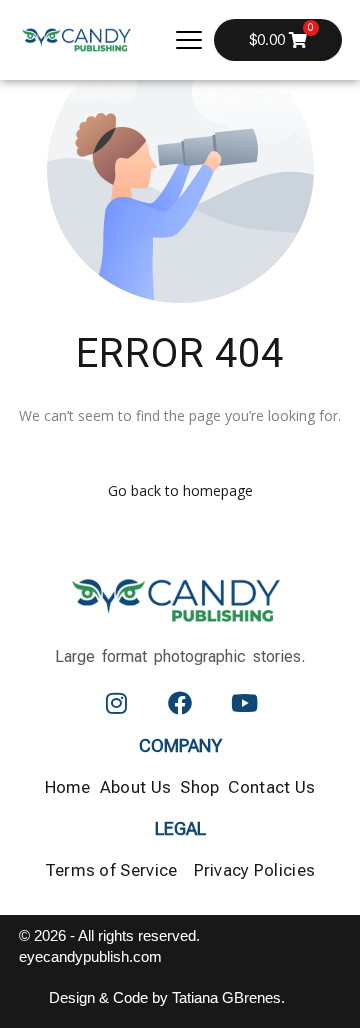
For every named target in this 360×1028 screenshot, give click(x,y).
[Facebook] (180, 703)
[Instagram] (116, 703)
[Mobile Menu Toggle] (189, 40)
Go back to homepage (180, 490)
